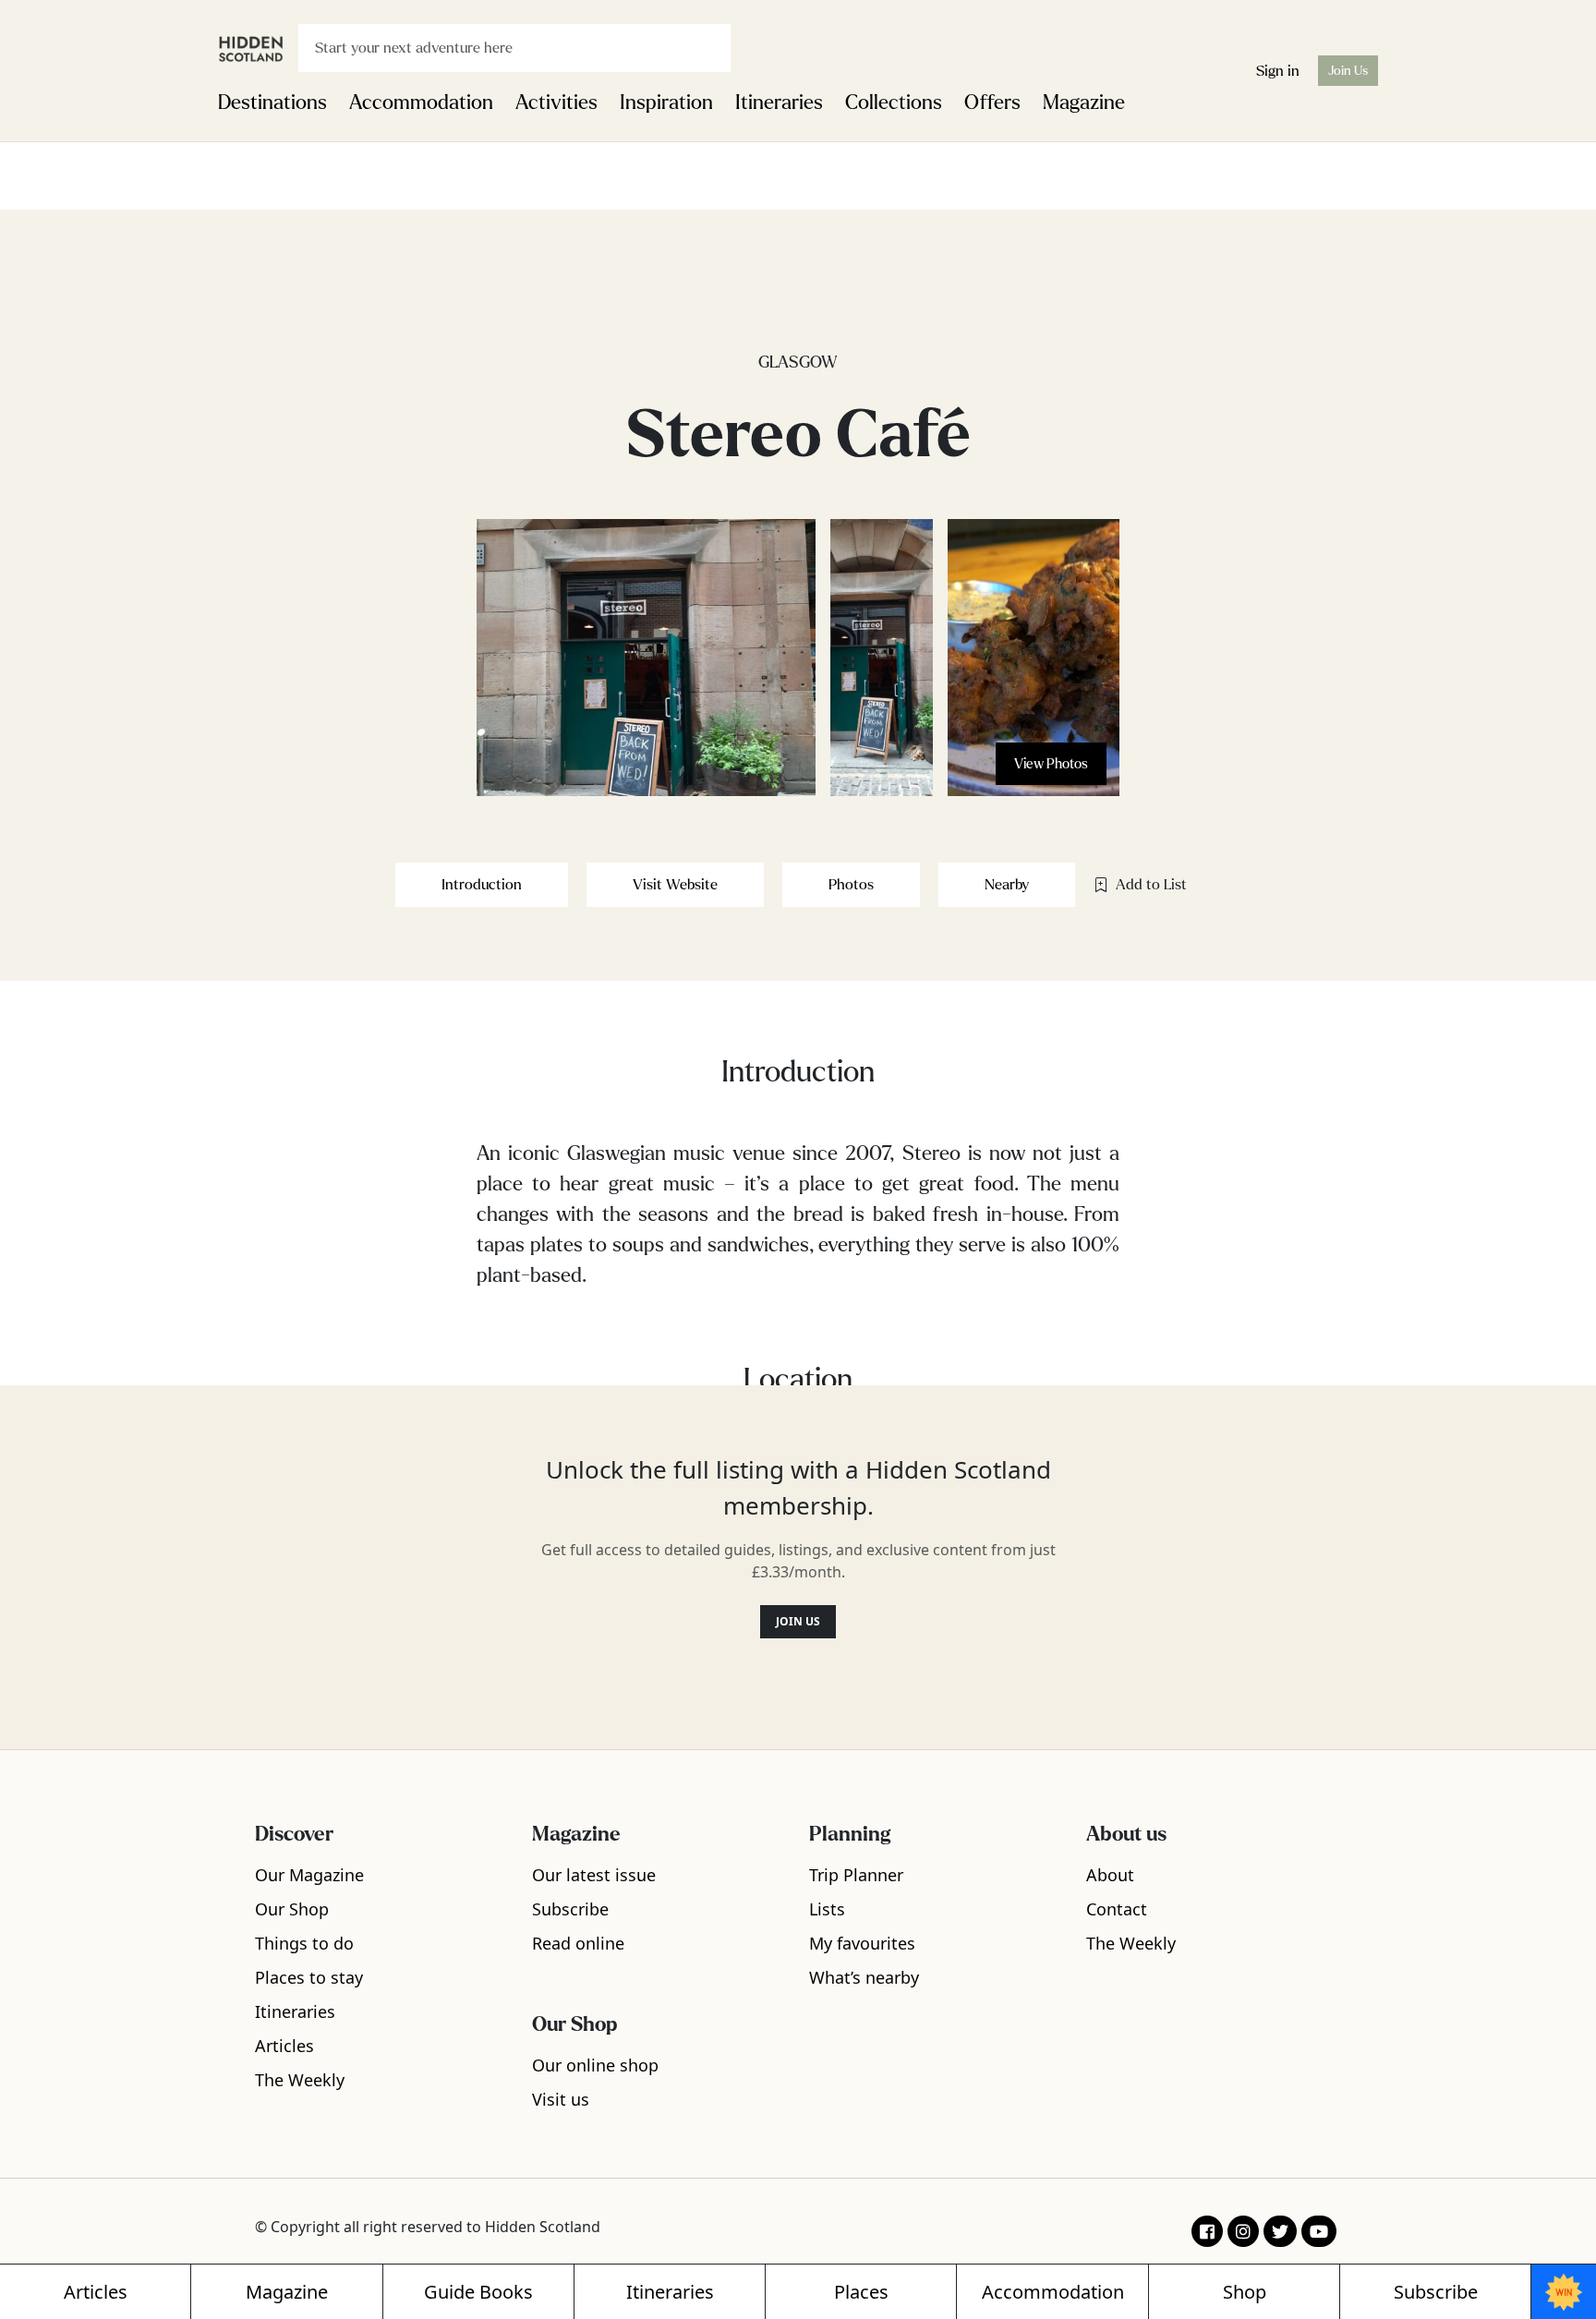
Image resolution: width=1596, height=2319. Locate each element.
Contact (1117, 1909)
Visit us (561, 2099)
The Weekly (300, 2080)
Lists (827, 1909)
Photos (851, 884)
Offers (992, 103)
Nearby (1007, 884)
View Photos (1051, 764)
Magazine (1084, 103)
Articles (284, 2046)
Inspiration (666, 103)
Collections (894, 103)
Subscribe (570, 1909)
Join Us (1348, 71)
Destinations (272, 103)
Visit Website (675, 884)
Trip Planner (856, 1875)
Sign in (1278, 71)
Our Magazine (309, 1875)
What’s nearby (864, 1977)
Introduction (482, 884)
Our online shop (595, 2065)
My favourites (862, 1943)
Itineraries (779, 103)
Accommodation (421, 103)
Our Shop (292, 1909)
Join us (798, 1621)
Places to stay (309, 1977)
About (1110, 1875)
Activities (556, 103)
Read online (578, 1943)
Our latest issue (594, 1875)
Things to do (304, 1943)
